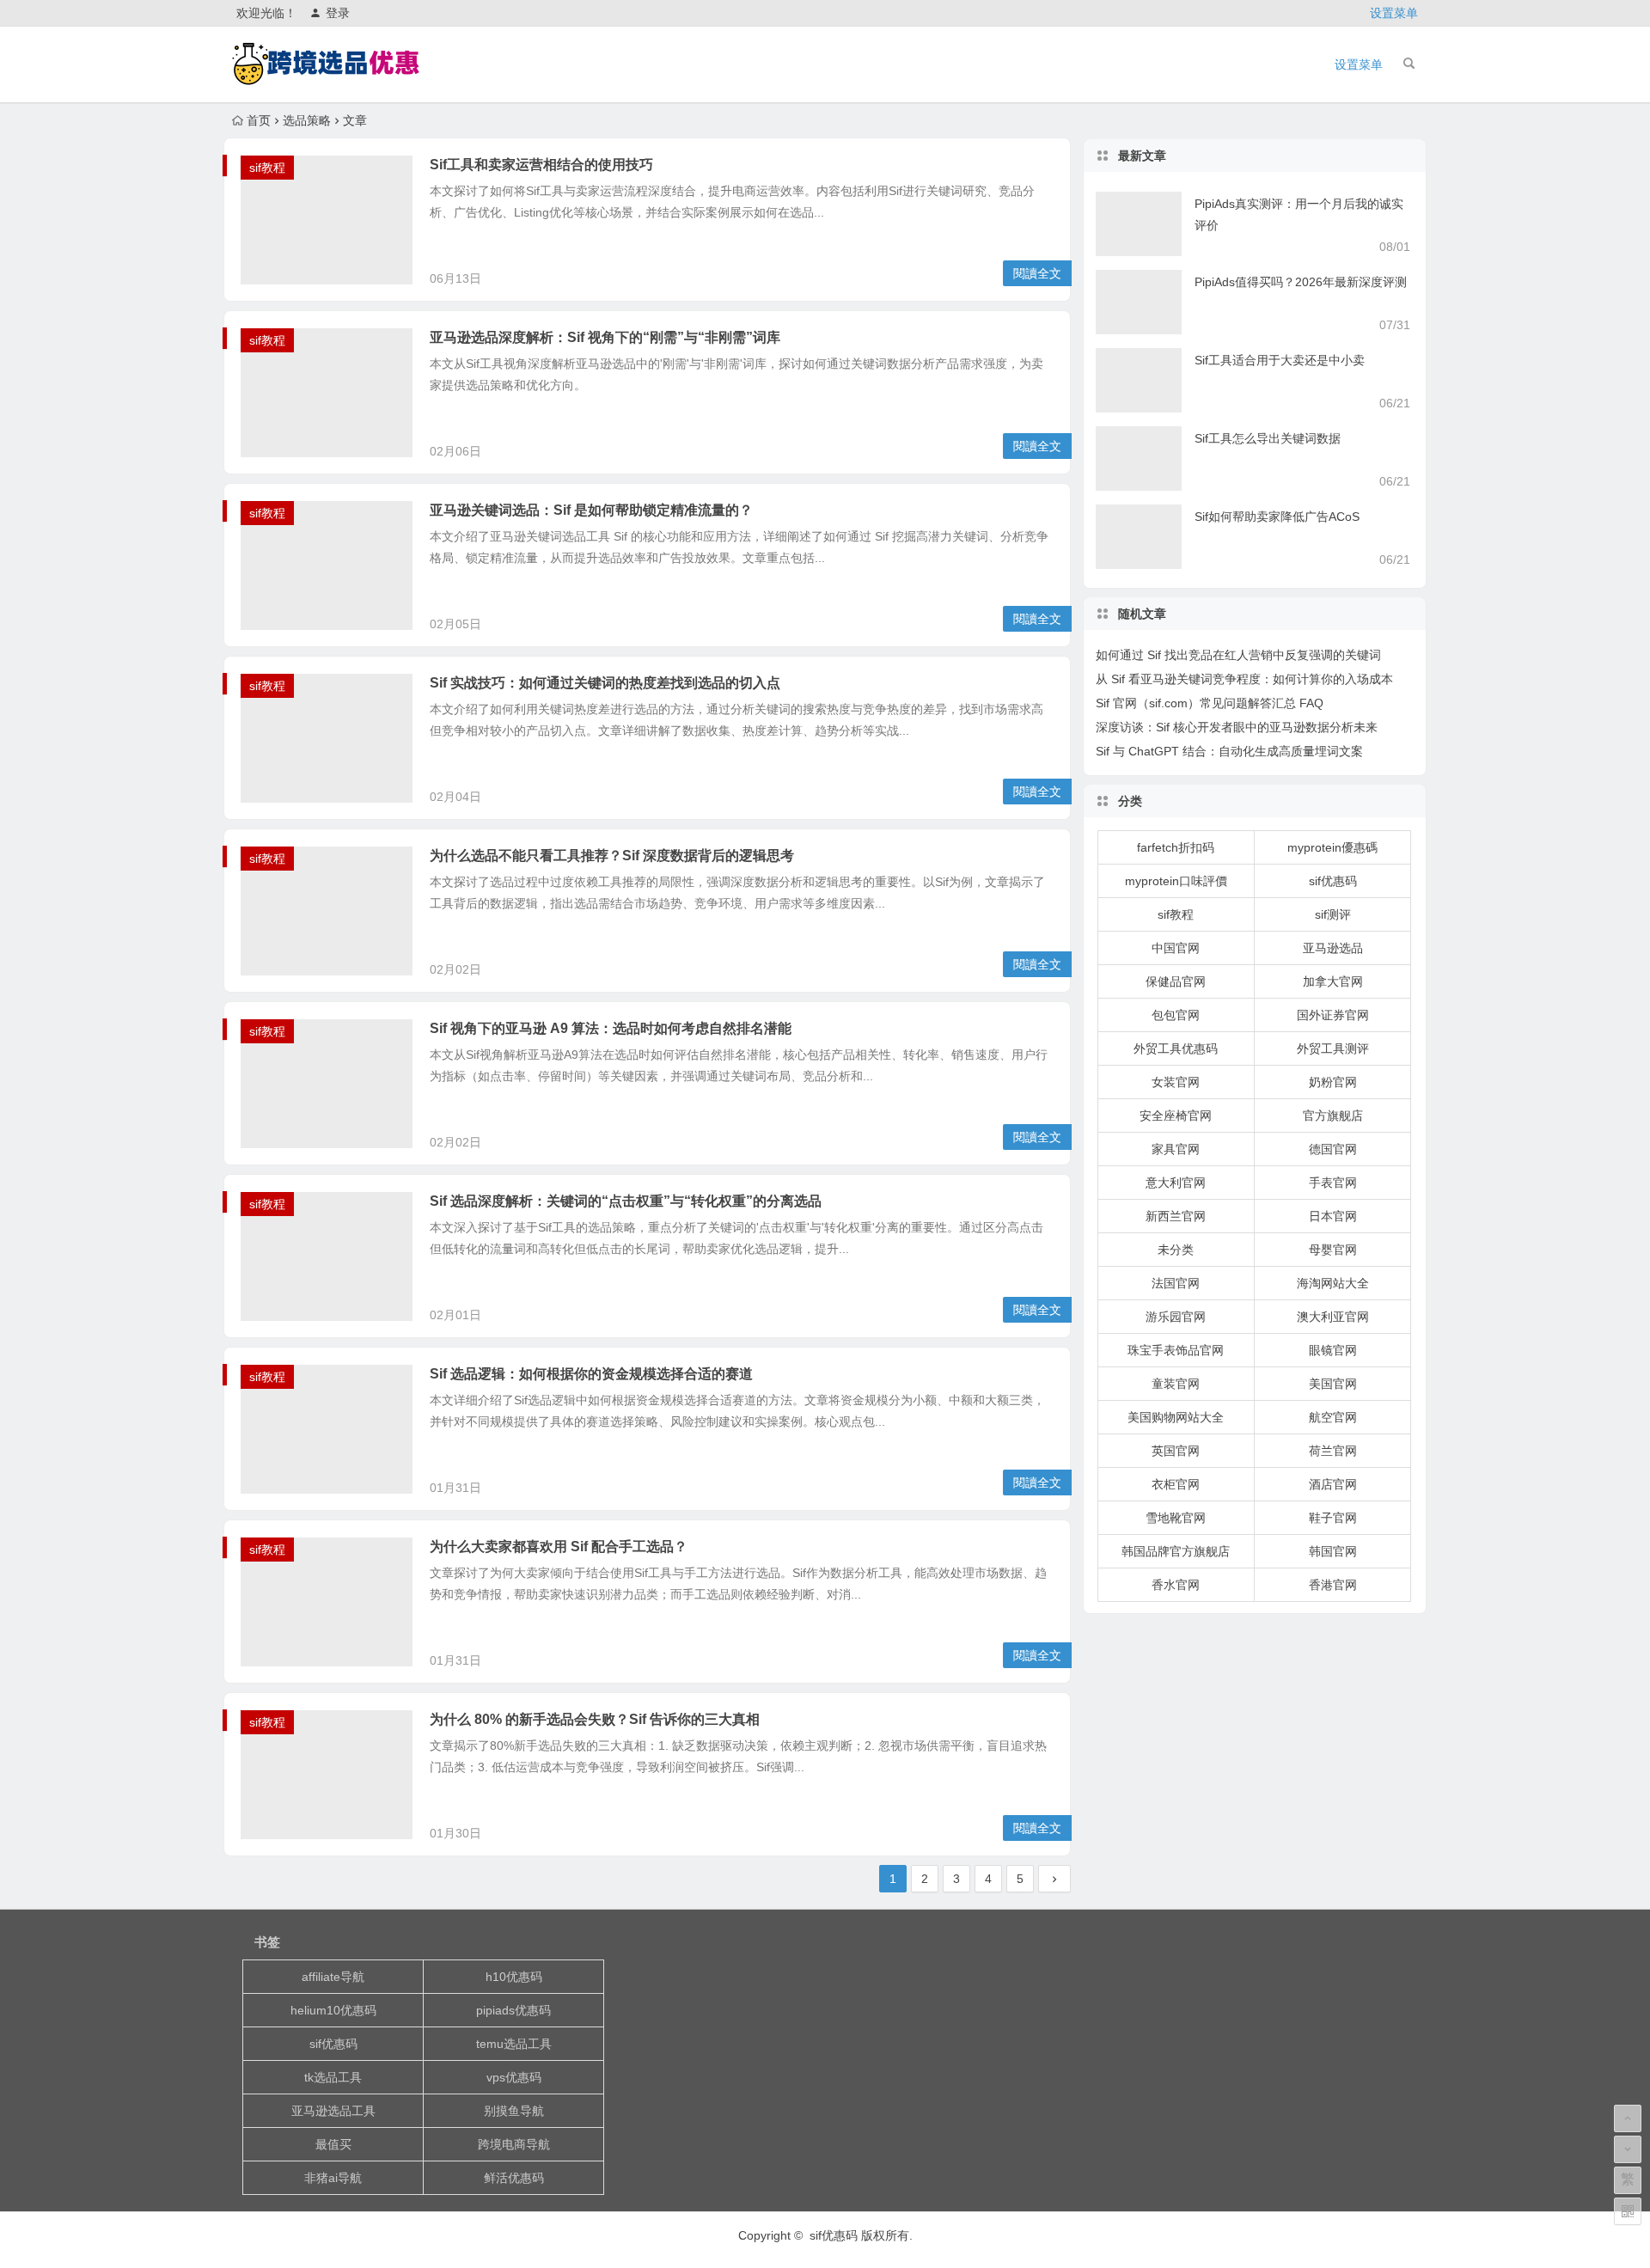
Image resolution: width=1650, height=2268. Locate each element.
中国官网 (1176, 948)
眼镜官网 (1333, 1350)
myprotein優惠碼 (1332, 847)
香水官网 (1176, 1585)
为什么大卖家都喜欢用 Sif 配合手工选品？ (559, 1547)
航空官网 (1333, 1417)
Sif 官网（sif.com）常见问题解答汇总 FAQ (1210, 703)
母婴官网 (1333, 1250)
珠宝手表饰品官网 (1176, 1350)
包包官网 (1176, 1015)
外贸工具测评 (1333, 1048)
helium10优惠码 (333, 2010)
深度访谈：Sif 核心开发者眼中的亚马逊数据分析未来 (1237, 727)
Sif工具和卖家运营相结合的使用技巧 (541, 165)
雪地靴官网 (1176, 1518)
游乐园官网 (1176, 1317)
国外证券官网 (1333, 1015)
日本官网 (1333, 1216)
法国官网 (1176, 1283)
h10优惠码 (514, 1977)
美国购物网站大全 (1176, 1417)
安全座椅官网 (1176, 1116)
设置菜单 (1394, 13)
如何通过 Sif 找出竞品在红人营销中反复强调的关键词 (1238, 655)
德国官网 (1333, 1149)
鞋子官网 (1333, 1518)
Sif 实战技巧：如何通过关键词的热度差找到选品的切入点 (605, 683)
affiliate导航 (333, 1977)
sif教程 (267, 168)
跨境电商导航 (514, 2144)
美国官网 (1333, 1384)
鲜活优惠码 (514, 2178)
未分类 (1176, 1250)
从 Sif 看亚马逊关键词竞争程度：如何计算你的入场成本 (1244, 679)
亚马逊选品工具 (333, 2111)
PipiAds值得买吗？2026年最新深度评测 (1301, 282)
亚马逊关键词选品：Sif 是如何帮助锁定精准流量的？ (591, 510)
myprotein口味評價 (1176, 881)
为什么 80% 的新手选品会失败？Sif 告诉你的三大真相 (595, 1719)
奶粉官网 (1333, 1082)
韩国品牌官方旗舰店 (1176, 1551)
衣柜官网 (1176, 1484)
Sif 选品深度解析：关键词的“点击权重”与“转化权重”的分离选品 (626, 1201)
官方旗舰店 (1333, 1116)
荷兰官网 (1333, 1451)
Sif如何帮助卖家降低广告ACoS (1277, 517)
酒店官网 (1333, 1484)
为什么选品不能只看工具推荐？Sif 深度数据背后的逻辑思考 (612, 856)
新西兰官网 (1176, 1216)
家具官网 (1176, 1149)
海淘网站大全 (1333, 1283)
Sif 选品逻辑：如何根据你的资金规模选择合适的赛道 (591, 1374)
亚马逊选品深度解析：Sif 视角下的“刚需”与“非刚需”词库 (605, 337)
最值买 (333, 2144)
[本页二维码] (1628, 2211)
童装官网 (1176, 1384)
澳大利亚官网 (1333, 1317)
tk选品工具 (333, 2077)
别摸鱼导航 (514, 2111)
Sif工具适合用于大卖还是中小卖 (1280, 360)
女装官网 (1176, 1082)
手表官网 (1333, 1183)
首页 (259, 120)
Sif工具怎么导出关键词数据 (1268, 438)
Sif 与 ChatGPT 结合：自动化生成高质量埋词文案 (1229, 751)
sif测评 (1333, 914)
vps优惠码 (514, 2077)
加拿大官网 (1333, 981)
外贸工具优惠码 (1176, 1048)
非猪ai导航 (333, 2178)
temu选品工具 (514, 2044)
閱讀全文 (1037, 273)
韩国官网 (1333, 1551)
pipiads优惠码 (513, 2010)
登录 (338, 13)
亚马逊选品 (1333, 948)
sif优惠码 (1333, 881)
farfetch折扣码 (1176, 847)
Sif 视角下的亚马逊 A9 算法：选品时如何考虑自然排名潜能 (611, 1028)
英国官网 (1176, 1451)
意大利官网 (1176, 1183)
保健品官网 (1176, 981)
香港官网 (1333, 1585)
